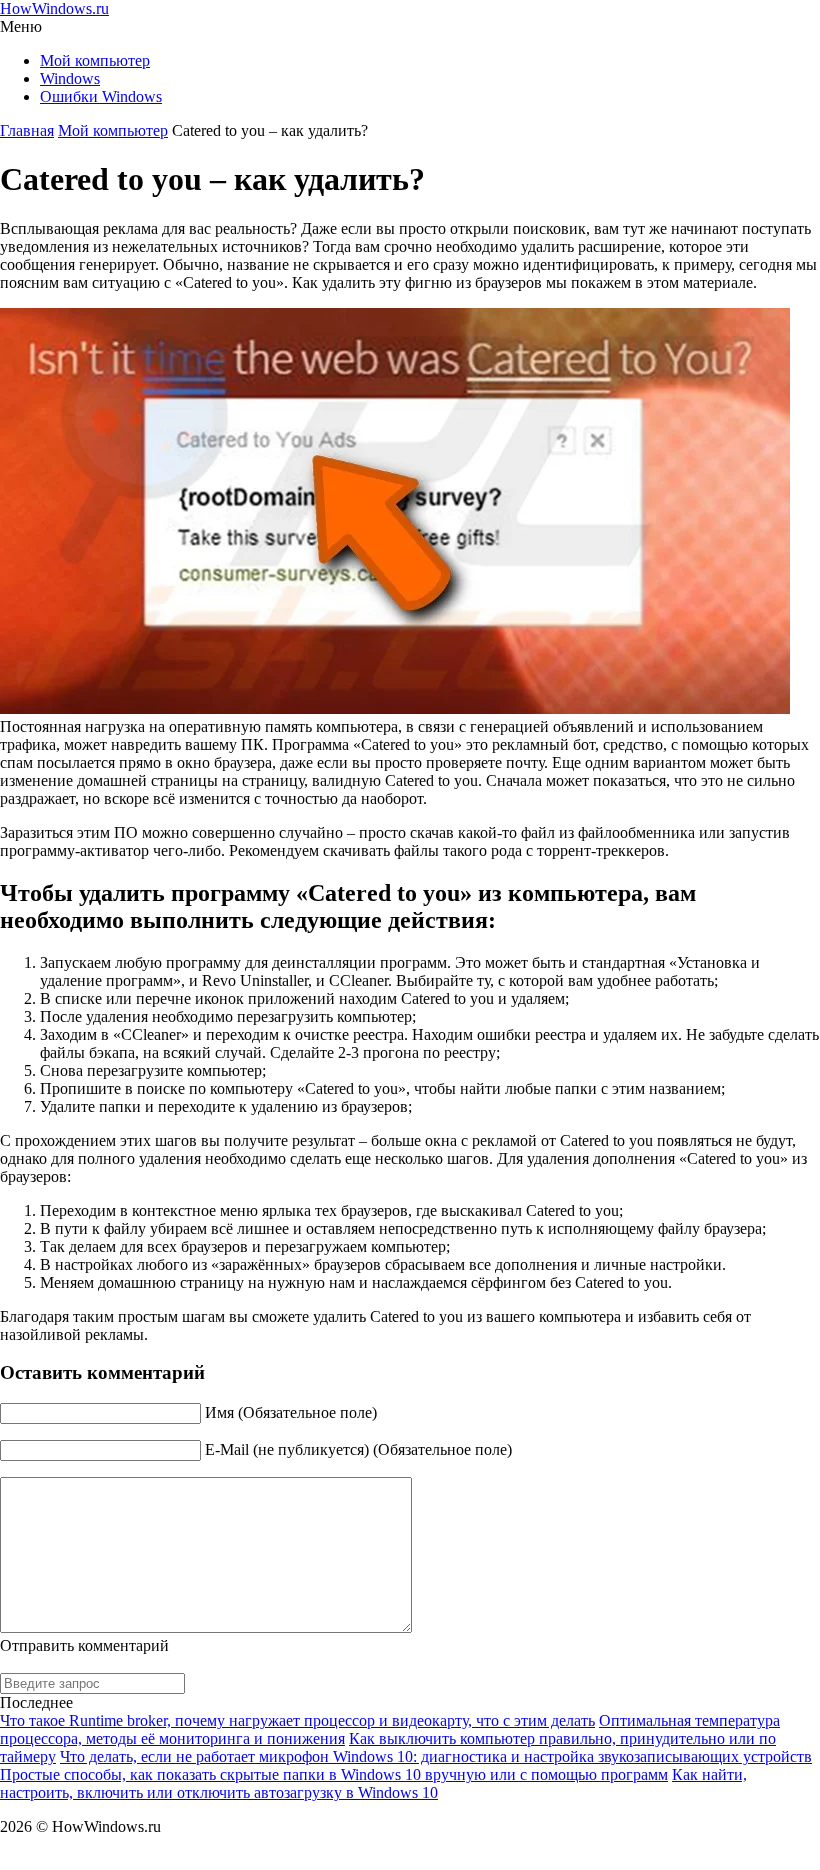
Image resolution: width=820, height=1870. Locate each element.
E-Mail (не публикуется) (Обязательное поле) (358, 1449)
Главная (27, 130)
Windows (70, 78)
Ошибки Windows (101, 96)
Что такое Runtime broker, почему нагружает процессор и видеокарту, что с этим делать (297, 1720)
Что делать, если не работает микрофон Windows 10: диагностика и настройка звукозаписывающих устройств (436, 1756)
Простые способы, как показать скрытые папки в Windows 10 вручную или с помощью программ (334, 1774)
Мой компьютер (95, 60)
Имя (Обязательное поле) (291, 1412)
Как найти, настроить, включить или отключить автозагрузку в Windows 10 (373, 1783)
